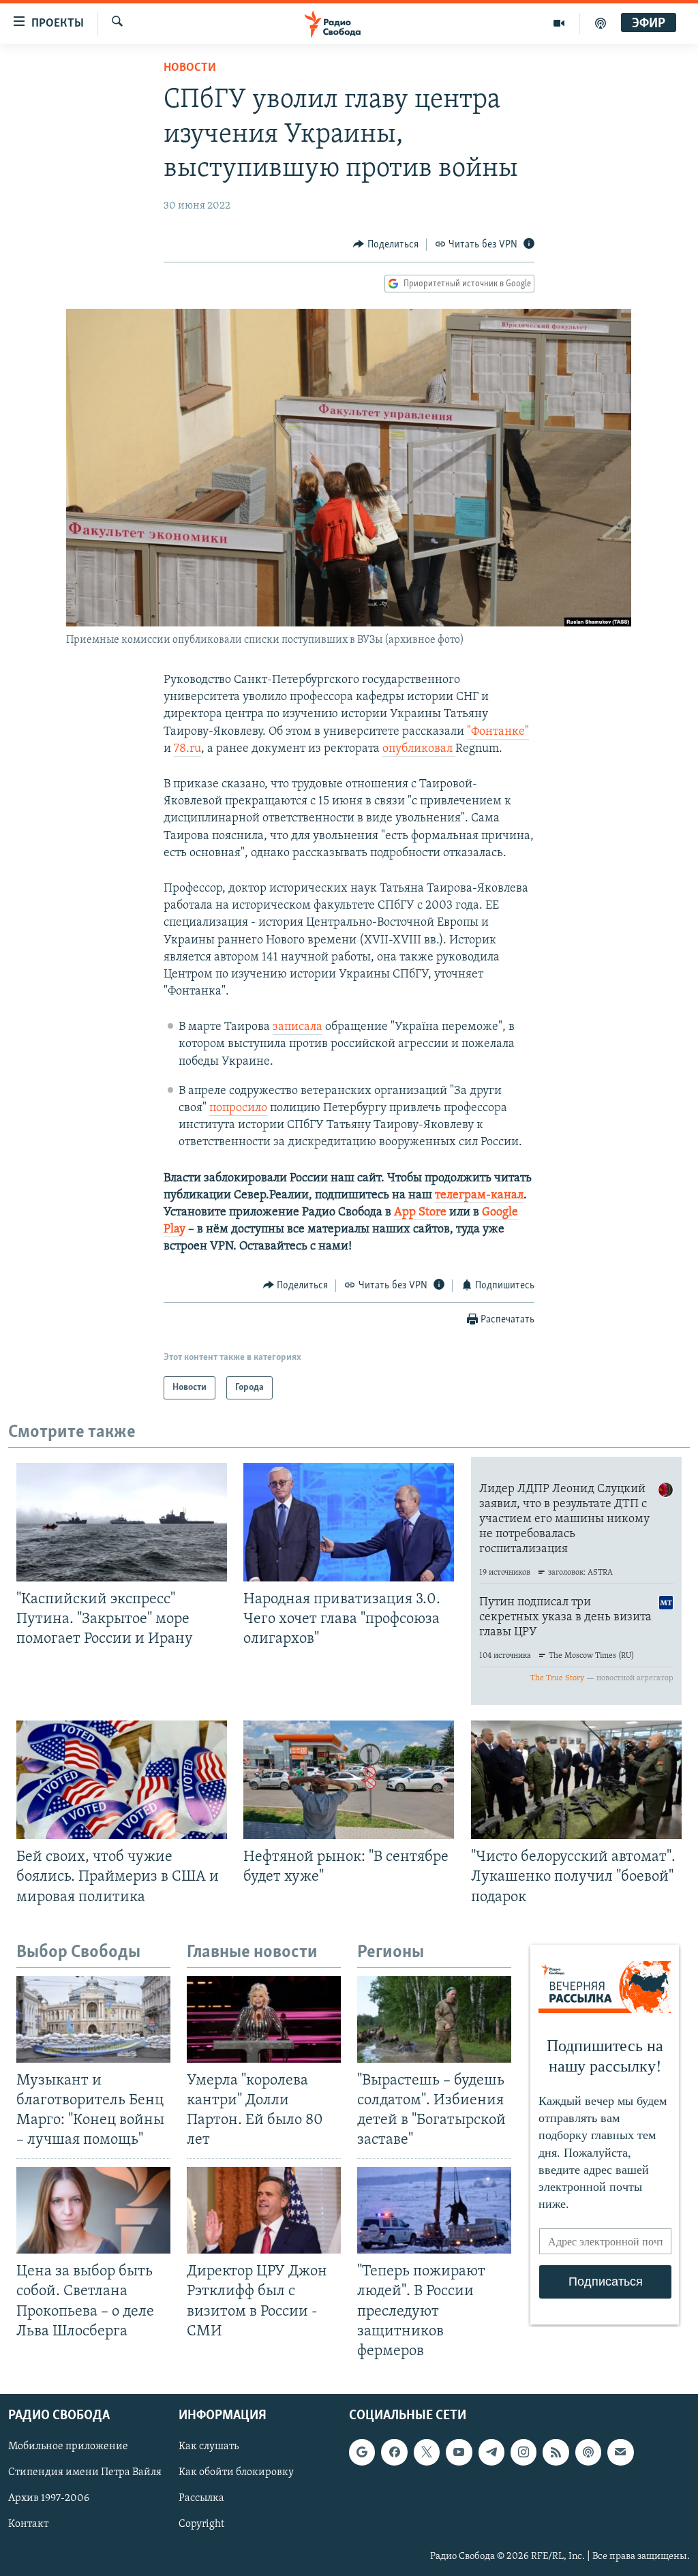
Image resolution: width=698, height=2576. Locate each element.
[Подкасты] (588, 2452)
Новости (190, 68)
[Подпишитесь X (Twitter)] (427, 2452)
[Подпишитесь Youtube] (459, 2452)
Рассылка (201, 2498)
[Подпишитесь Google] (362, 2452)
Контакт (28, 2524)
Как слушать (209, 2446)
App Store (420, 1213)
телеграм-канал (479, 1196)
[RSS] (556, 2452)
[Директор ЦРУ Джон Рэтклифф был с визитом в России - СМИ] (264, 2210)
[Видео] (559, 23)
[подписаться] (620, 2452)
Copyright (201, 2524)
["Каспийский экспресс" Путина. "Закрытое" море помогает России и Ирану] (122, 1522)
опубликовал (419, 749)
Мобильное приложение (68, 2446)
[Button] (386, 245)
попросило (238, 1108)
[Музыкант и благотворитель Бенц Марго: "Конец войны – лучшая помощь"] (93, 2019)
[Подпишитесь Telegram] (491, 2452)
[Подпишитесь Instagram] (523, 2452)
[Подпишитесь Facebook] (394, 2452)
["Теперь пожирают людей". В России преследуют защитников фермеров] (434, 2210)
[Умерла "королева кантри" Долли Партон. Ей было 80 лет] (264, 2019)
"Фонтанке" (498, 732)
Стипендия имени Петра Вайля (85, 2472)
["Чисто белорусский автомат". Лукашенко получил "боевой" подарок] (576, 1780)
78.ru (187, 749)
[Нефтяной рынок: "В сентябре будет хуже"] (349, 1780)
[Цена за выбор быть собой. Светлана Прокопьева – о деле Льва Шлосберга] (93, 2210)
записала (298, 1027)
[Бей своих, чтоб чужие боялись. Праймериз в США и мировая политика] (122, 1780)
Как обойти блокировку (236, 2472)
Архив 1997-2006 (49, 2498)
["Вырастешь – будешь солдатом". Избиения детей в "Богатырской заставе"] (434, 2019)
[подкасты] (601, 23)
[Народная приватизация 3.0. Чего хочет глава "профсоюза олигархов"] (349, 1522)
